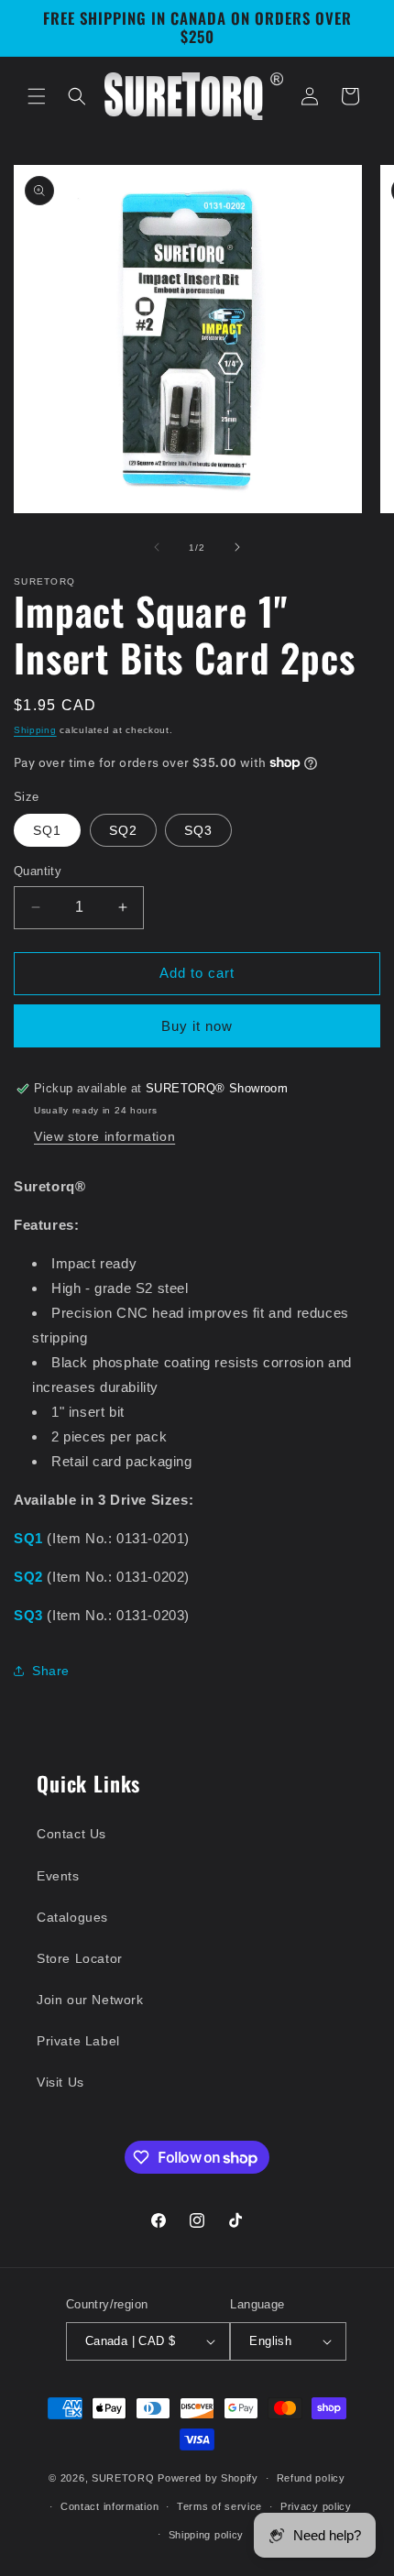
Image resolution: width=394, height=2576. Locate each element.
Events (58, 1876)
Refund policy (311, 2478)
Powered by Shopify (208, 2478)
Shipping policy (207, 2535)
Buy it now (197, 1026)
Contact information (109, 2506)
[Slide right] (237, 547)
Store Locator (80, 1958)
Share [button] (51, 1671)
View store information (104, 1136)
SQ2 (123, 830)
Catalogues (72, 1917)
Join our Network (90, 2000)
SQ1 (47, 830)
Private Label (78, 2041)
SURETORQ (123, 2478)
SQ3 (198, 830)
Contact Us (71, 1834)
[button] (37, 96)
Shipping (35, 730)
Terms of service (219, 2506)
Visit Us (60, 2082)
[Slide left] (157, 547)
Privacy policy (316, 2506)
